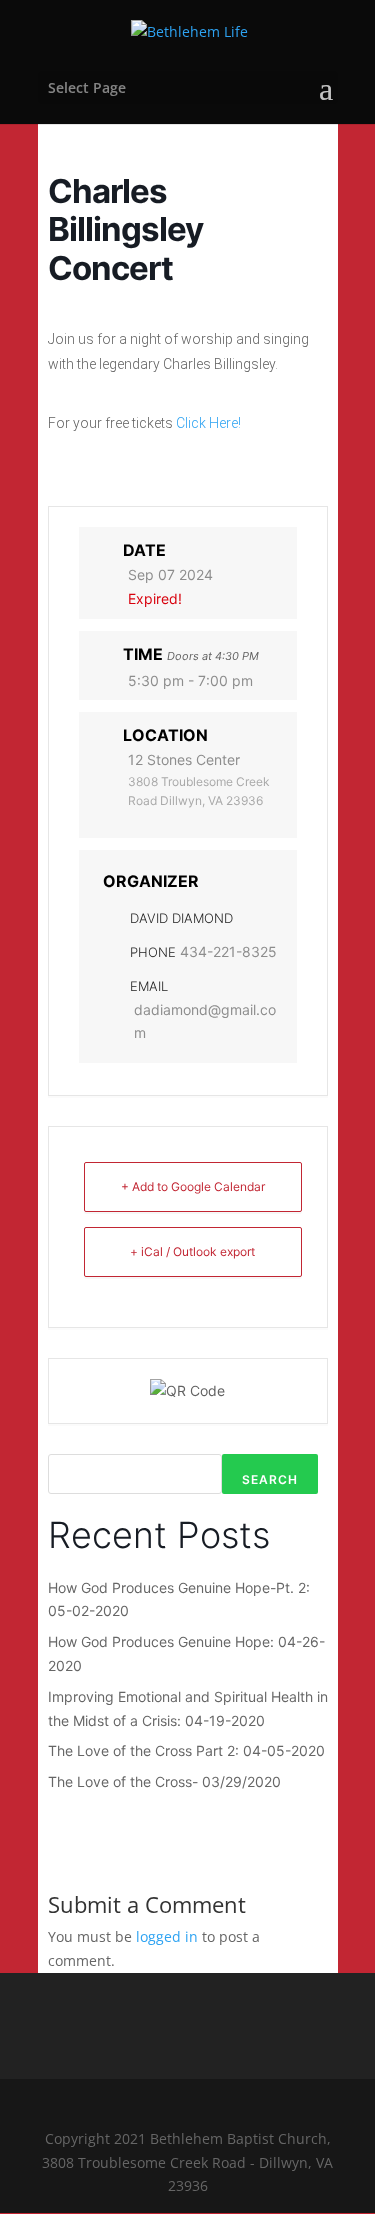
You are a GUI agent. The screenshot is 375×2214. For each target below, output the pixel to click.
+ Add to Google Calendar (193, 1186)
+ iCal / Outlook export (192, 1251)
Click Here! (208, 423)
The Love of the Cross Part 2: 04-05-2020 (186, 1750)
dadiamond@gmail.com (205, 1021)
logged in (167, 1936)
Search (270, 1479)
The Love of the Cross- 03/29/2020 (164, 1781)
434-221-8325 (228, 951)
